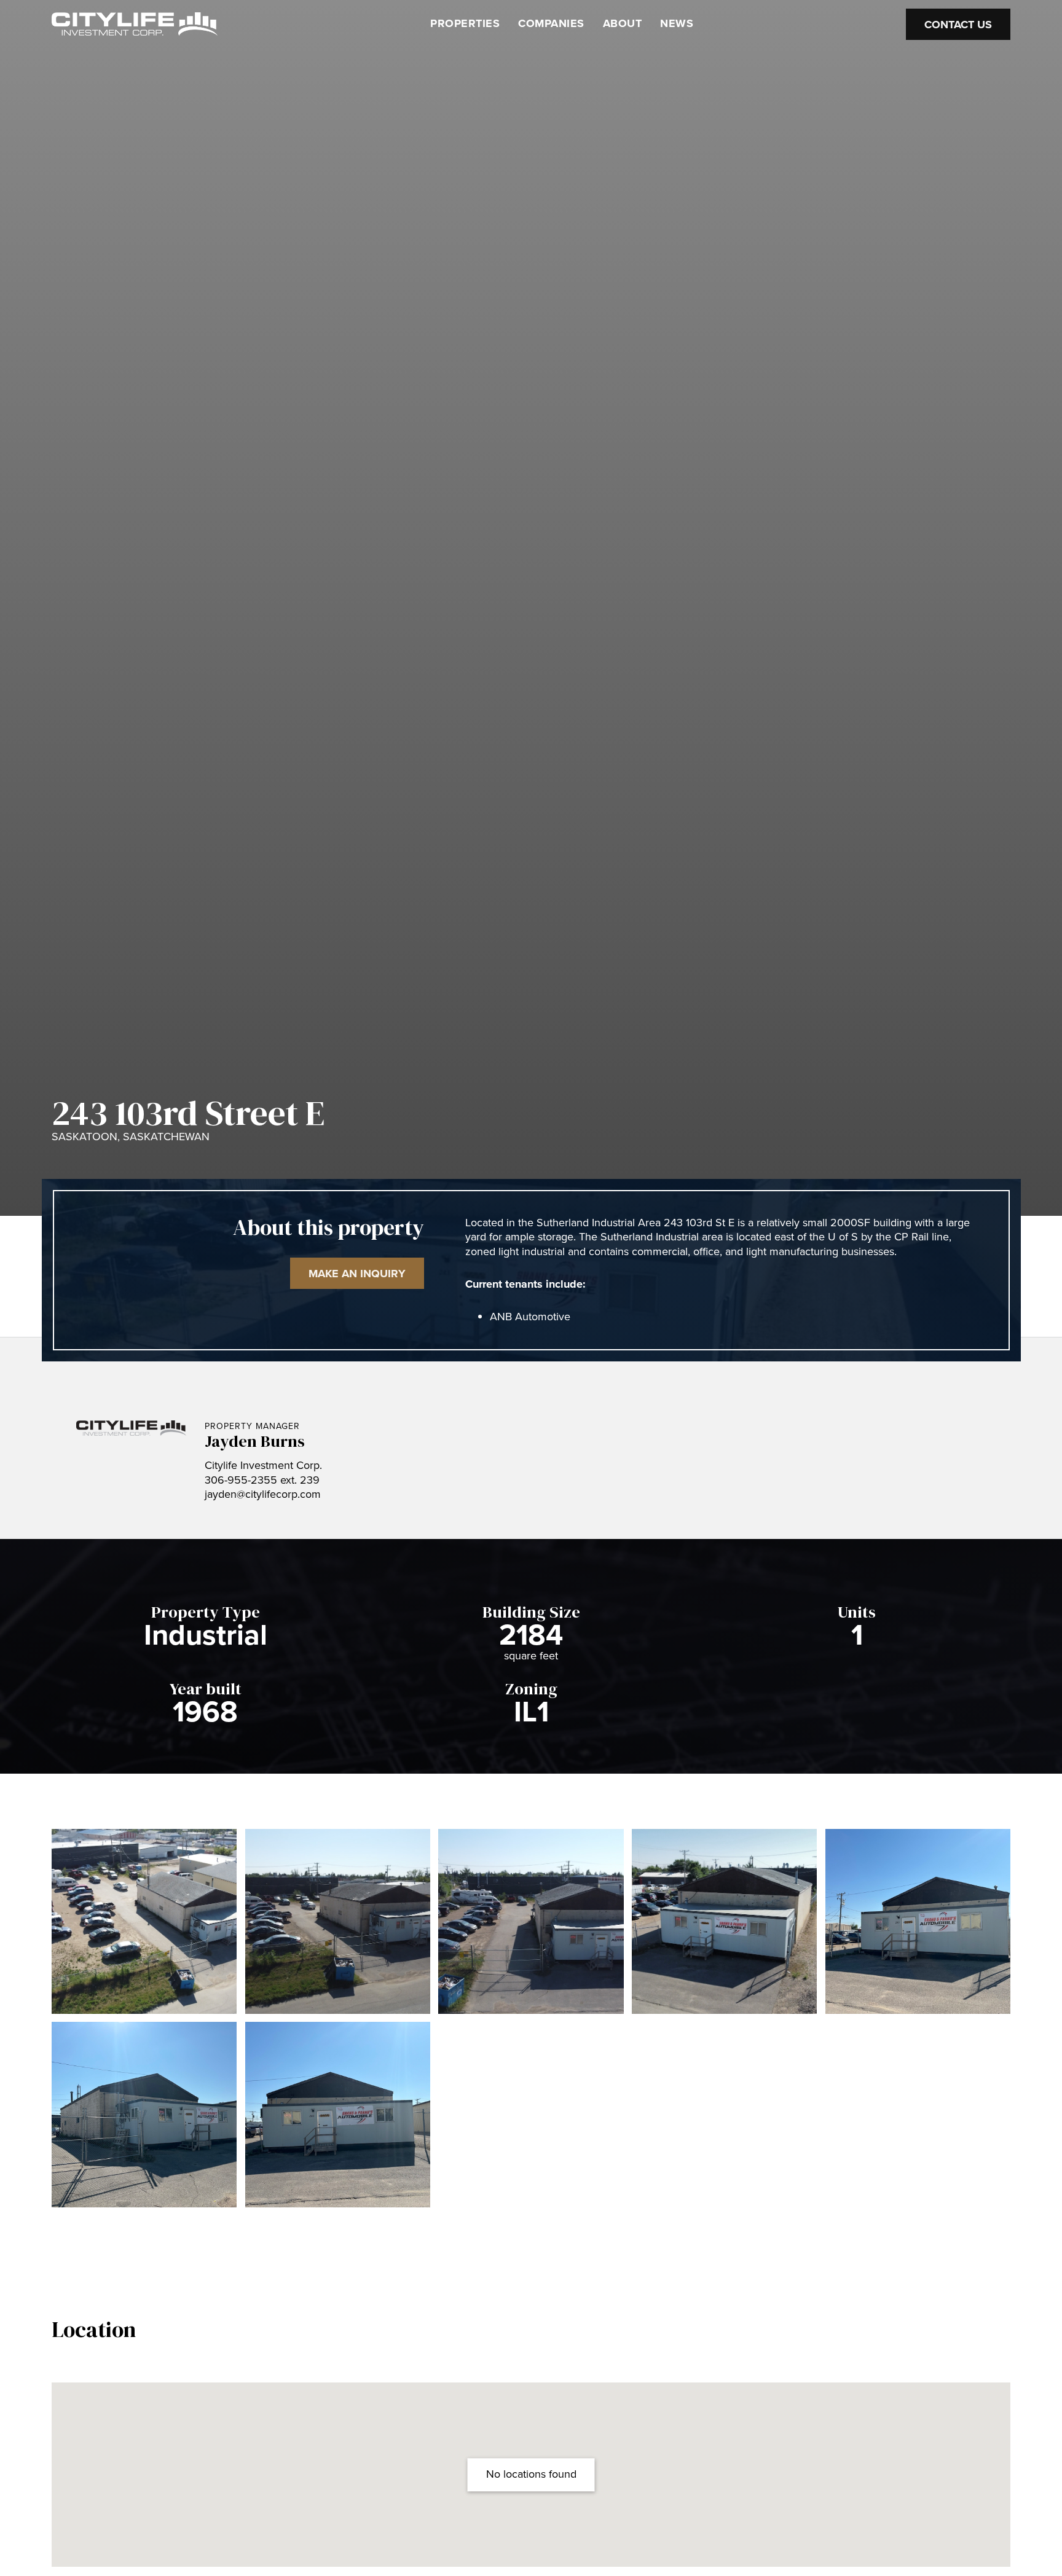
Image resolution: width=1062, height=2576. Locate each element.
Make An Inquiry (357, 1274)
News (677, 23)
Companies (551, 23)
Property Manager (252, 1426)
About (623, 23)
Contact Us (958, 24)
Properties (465, 23)
